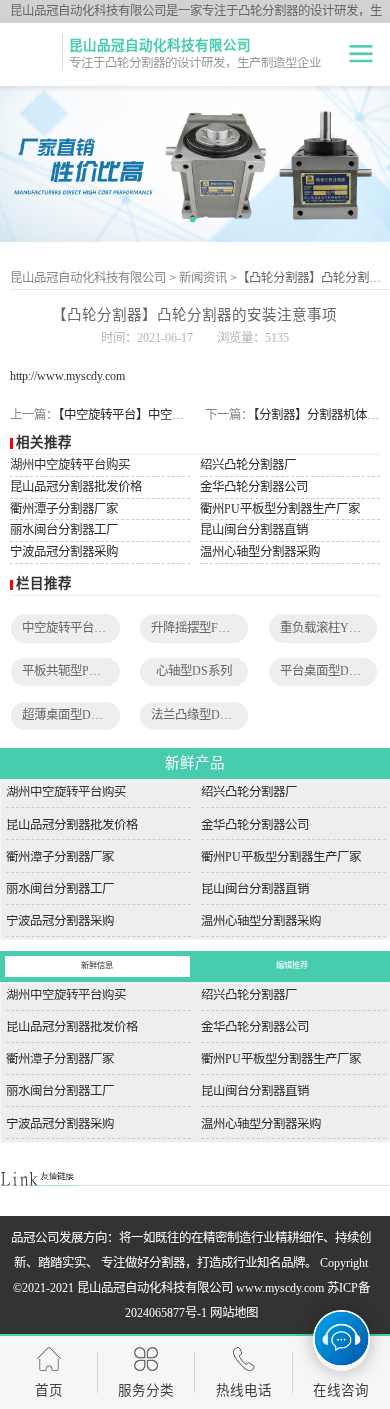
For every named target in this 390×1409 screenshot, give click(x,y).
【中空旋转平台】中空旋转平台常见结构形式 (175, 415)
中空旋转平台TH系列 (78, 628)
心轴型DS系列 (194, 671)
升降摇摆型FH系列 (201, 628)
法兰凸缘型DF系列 (201, 715)
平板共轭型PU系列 (72, 671)
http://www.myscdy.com (67, 376)
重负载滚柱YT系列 (330, 628)
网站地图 (234, 1313)
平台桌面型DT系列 (330, 671)
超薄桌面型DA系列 (73, 715)
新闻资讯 (203, 278)
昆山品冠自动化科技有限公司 (88, 278)
